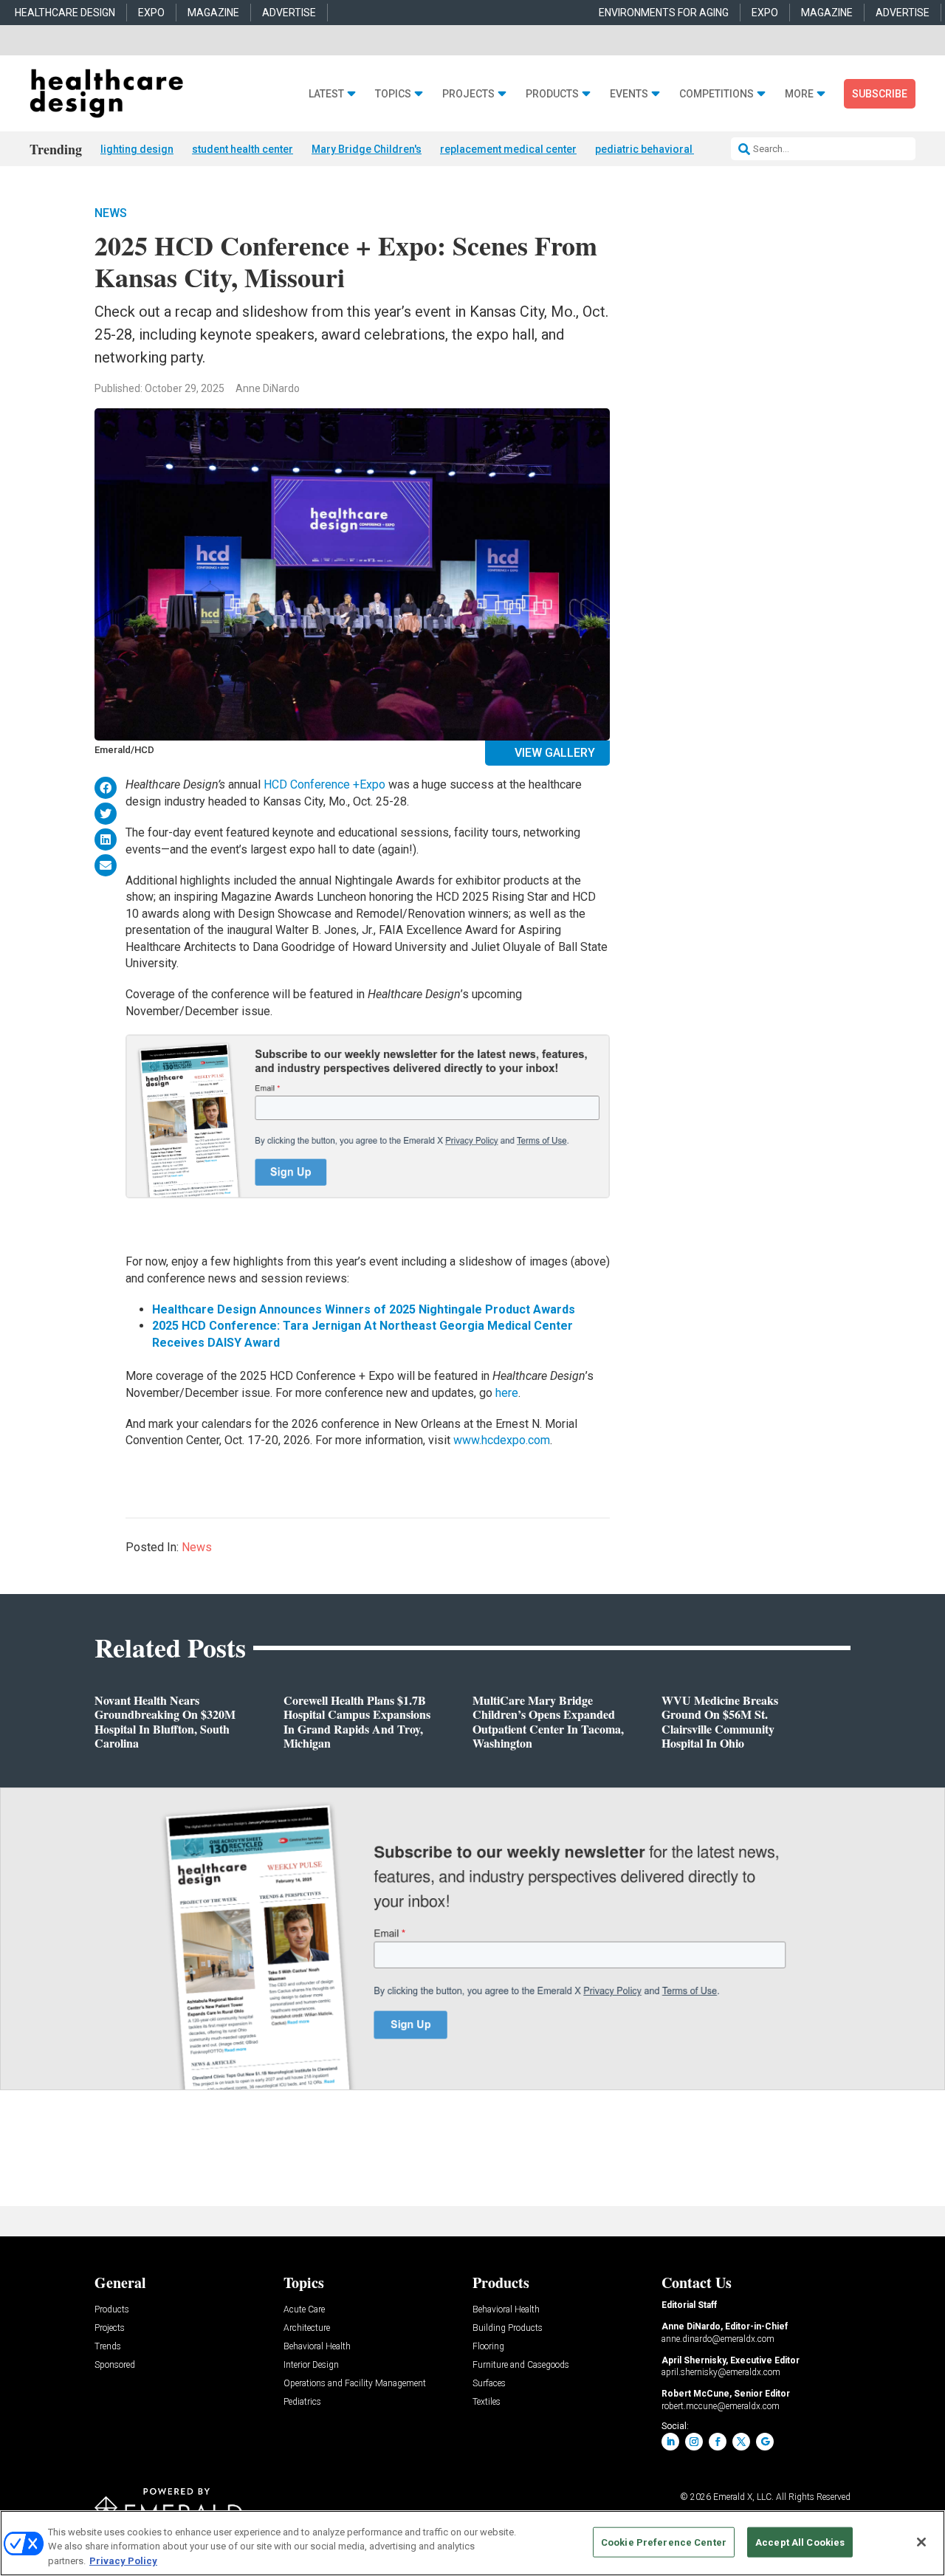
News (111, 213)
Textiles (487, 2402)
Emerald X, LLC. (743, 2497)
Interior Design (311, 2365)
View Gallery (555, 753)
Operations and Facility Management (355, 2384)
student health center (243, 149)
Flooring (488, 2347)
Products (552, 94)
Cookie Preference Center (664, 2542)
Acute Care (304, 2310)
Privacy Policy (123, 2561)
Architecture (307, 2328)
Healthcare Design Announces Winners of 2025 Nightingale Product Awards (364, 1309)
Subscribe (880, 94)
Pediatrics (302, 2402)
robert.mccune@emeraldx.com (721, 2406)
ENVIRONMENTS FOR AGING (664, 13)
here (507, 1393)
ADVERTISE (289, 13)
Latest (326, 94)
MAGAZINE (213, 13)
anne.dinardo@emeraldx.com (718, 2339)
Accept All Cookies (800, 2542)
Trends (108, 2347)
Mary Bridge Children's (367, 149)
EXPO (151, 13)
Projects (468, 94)
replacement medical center (508, 149)
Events (629, 94)
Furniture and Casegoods (521, 2365)
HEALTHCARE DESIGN (65, 13)
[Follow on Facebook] (718, 2442)
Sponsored (115, 2365)
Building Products (508, 2328)
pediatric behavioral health (660, 149)
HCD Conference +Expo (324, 784)
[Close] (921, 2542)
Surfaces (489, 2384)
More (799, 94)
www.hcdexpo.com (502, 1440)
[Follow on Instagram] (694, 2442)
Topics (393, 94)
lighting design (137, 149)
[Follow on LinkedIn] (670, 2442)
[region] (472, 2543)
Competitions (717, 94)
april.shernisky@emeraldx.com (721, 2372)
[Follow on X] (741, 2442)
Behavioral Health (317, 2347)
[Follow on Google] (765, 2442)
